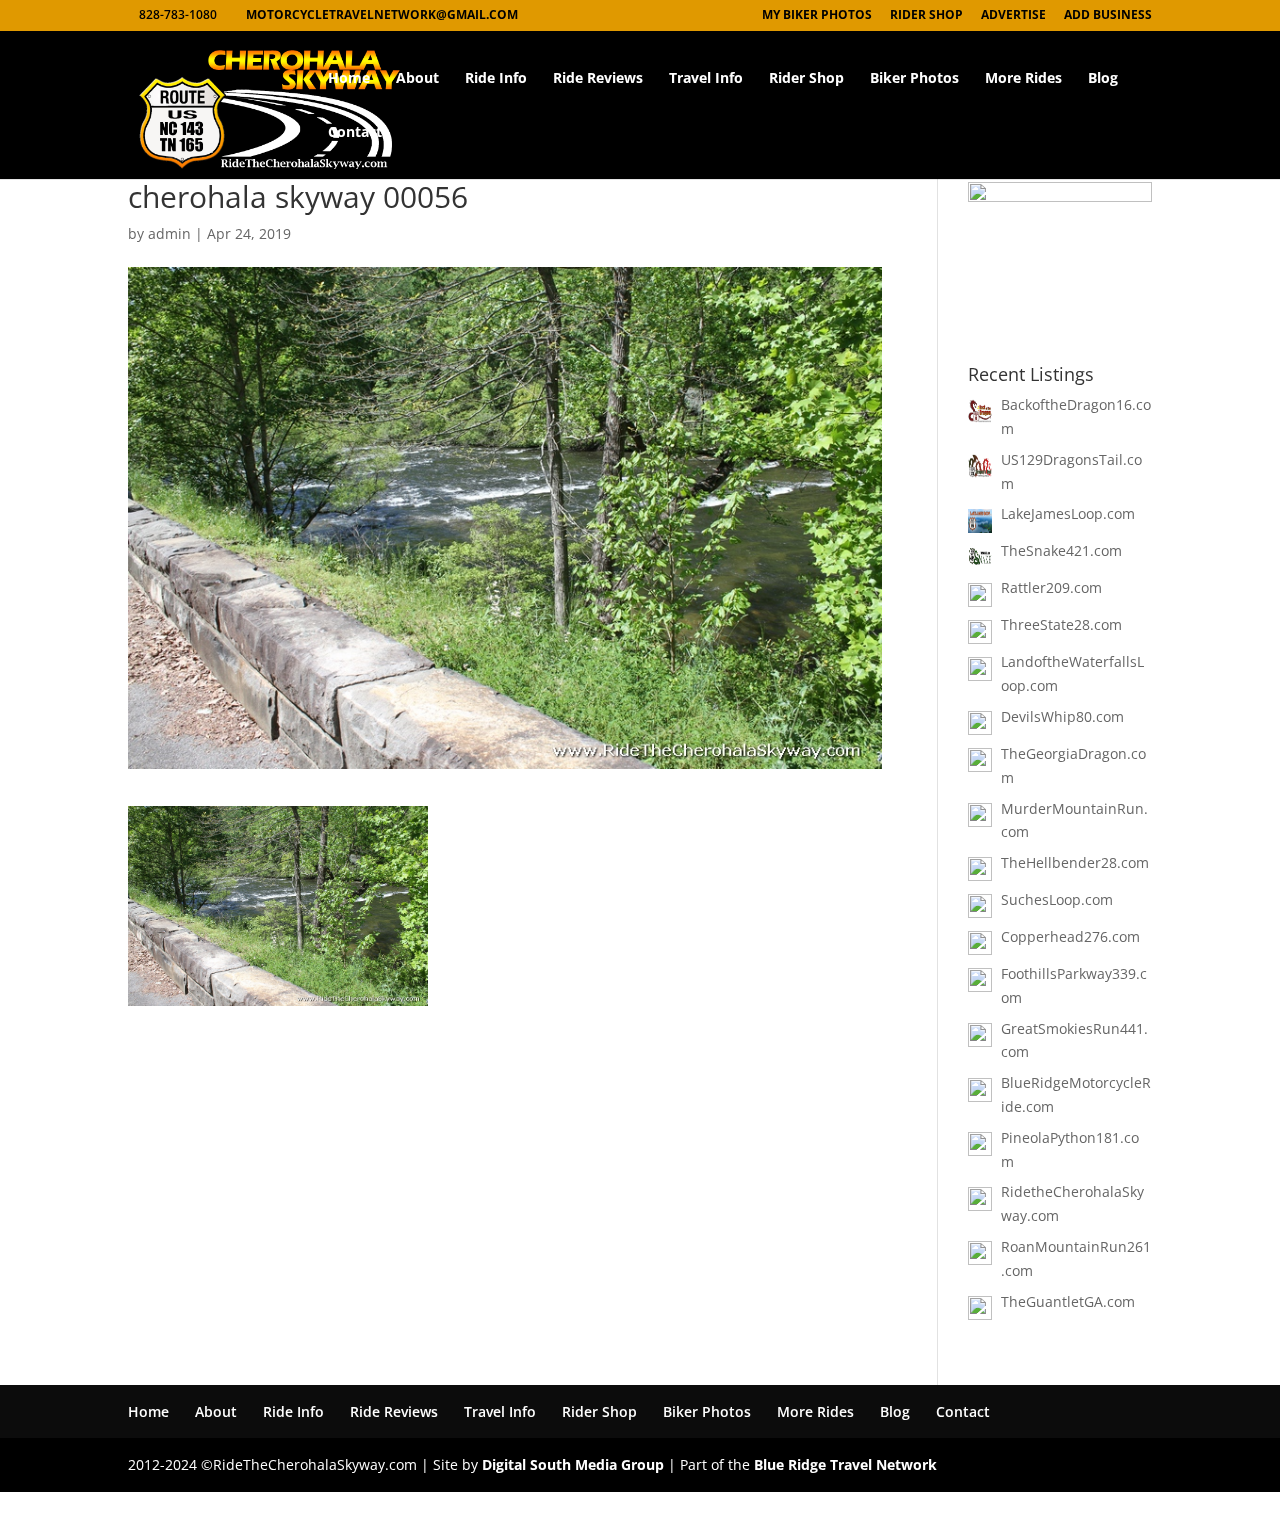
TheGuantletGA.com (1068, 1301)
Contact (355, 133)
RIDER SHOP (926, 16)
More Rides (1023, 79)
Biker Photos (914, 79)
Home (349, 79)
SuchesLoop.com (1057, 899)
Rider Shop (806, 79)
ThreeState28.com (1061, 624)
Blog (1103, 79)
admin (169, 233)
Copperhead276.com (1070, 936)
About (417, 79)
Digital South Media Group (573, 1464)
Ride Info (496, 79)
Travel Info (706, 79)
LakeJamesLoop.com (1068, 513)
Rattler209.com (1051, 587)
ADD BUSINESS (1108, 16)
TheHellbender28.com (1075, 862)
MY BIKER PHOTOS (817, 16)
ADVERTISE (1013, 16)
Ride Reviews (598, 79)
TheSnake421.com (1061, 550)
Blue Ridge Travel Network (845, 1464)
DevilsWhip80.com (1062, 716)
